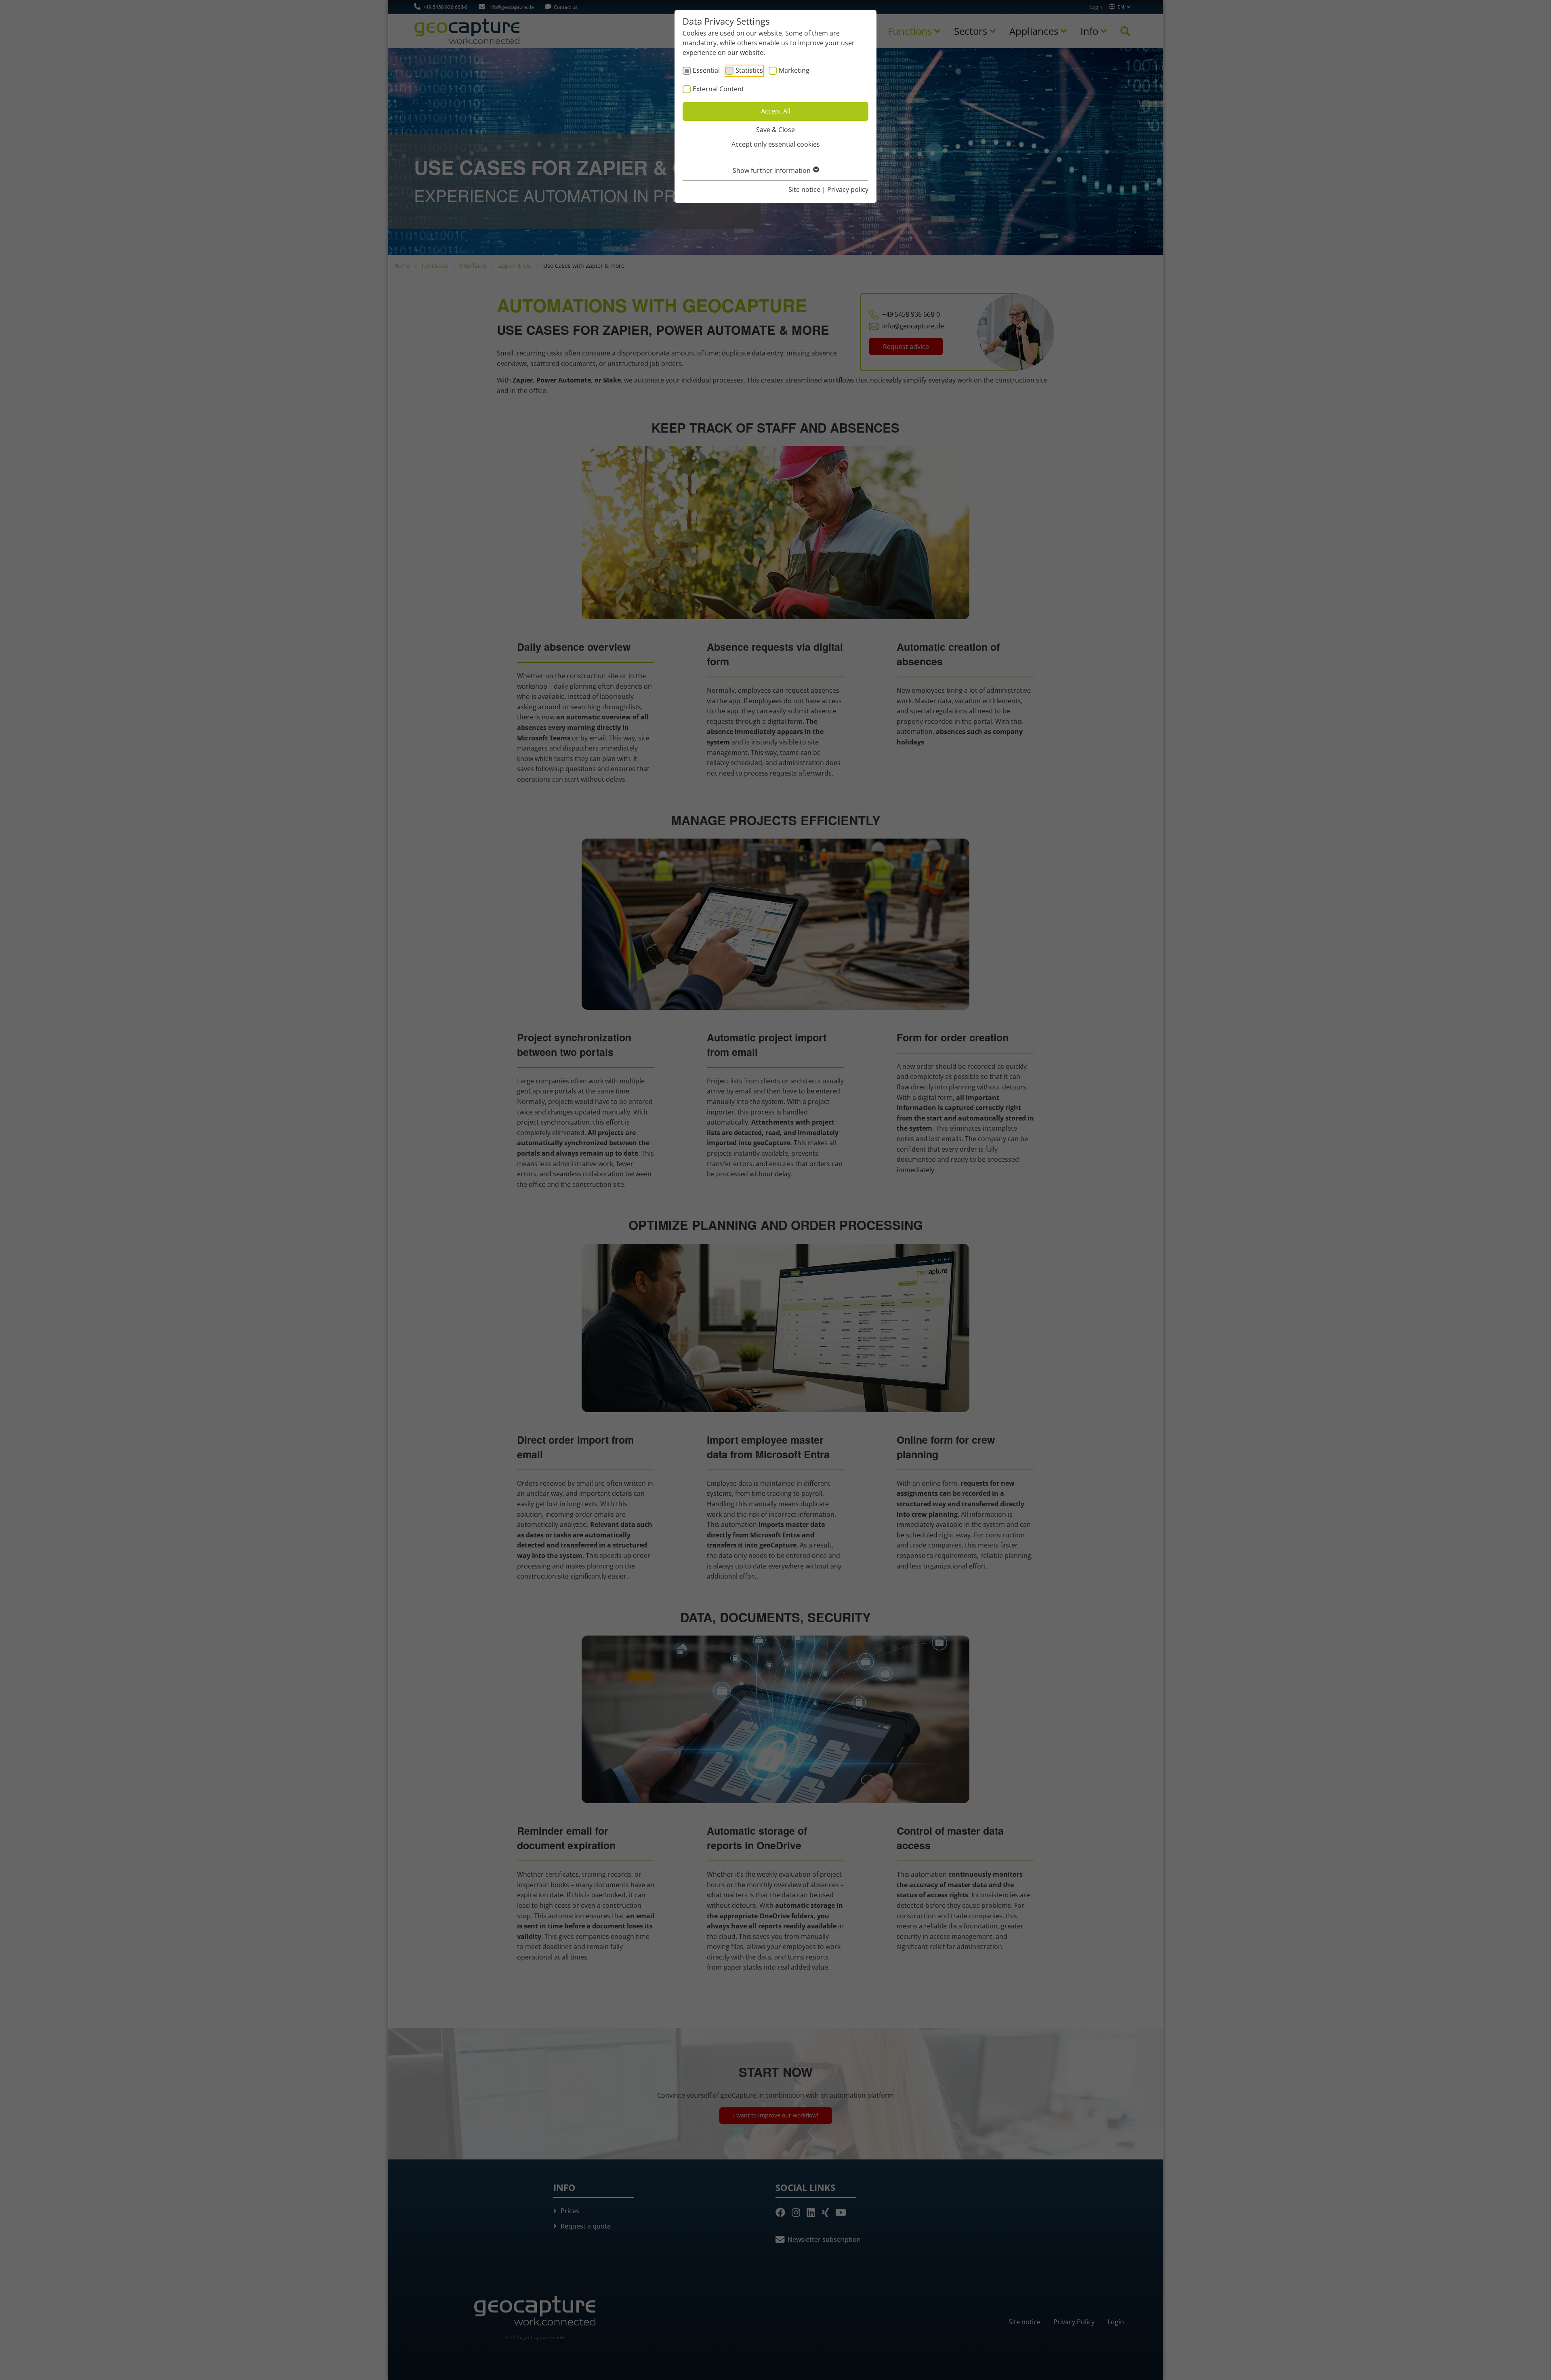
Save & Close (775, 130)
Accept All (776, 111)
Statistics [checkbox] (749, 70)
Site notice (804, 189)
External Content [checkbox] (718, 89)
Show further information (772, 170)
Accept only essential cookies (776, 144)
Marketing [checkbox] (794, 70)
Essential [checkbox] (706, 70)
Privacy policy (848, 189)
